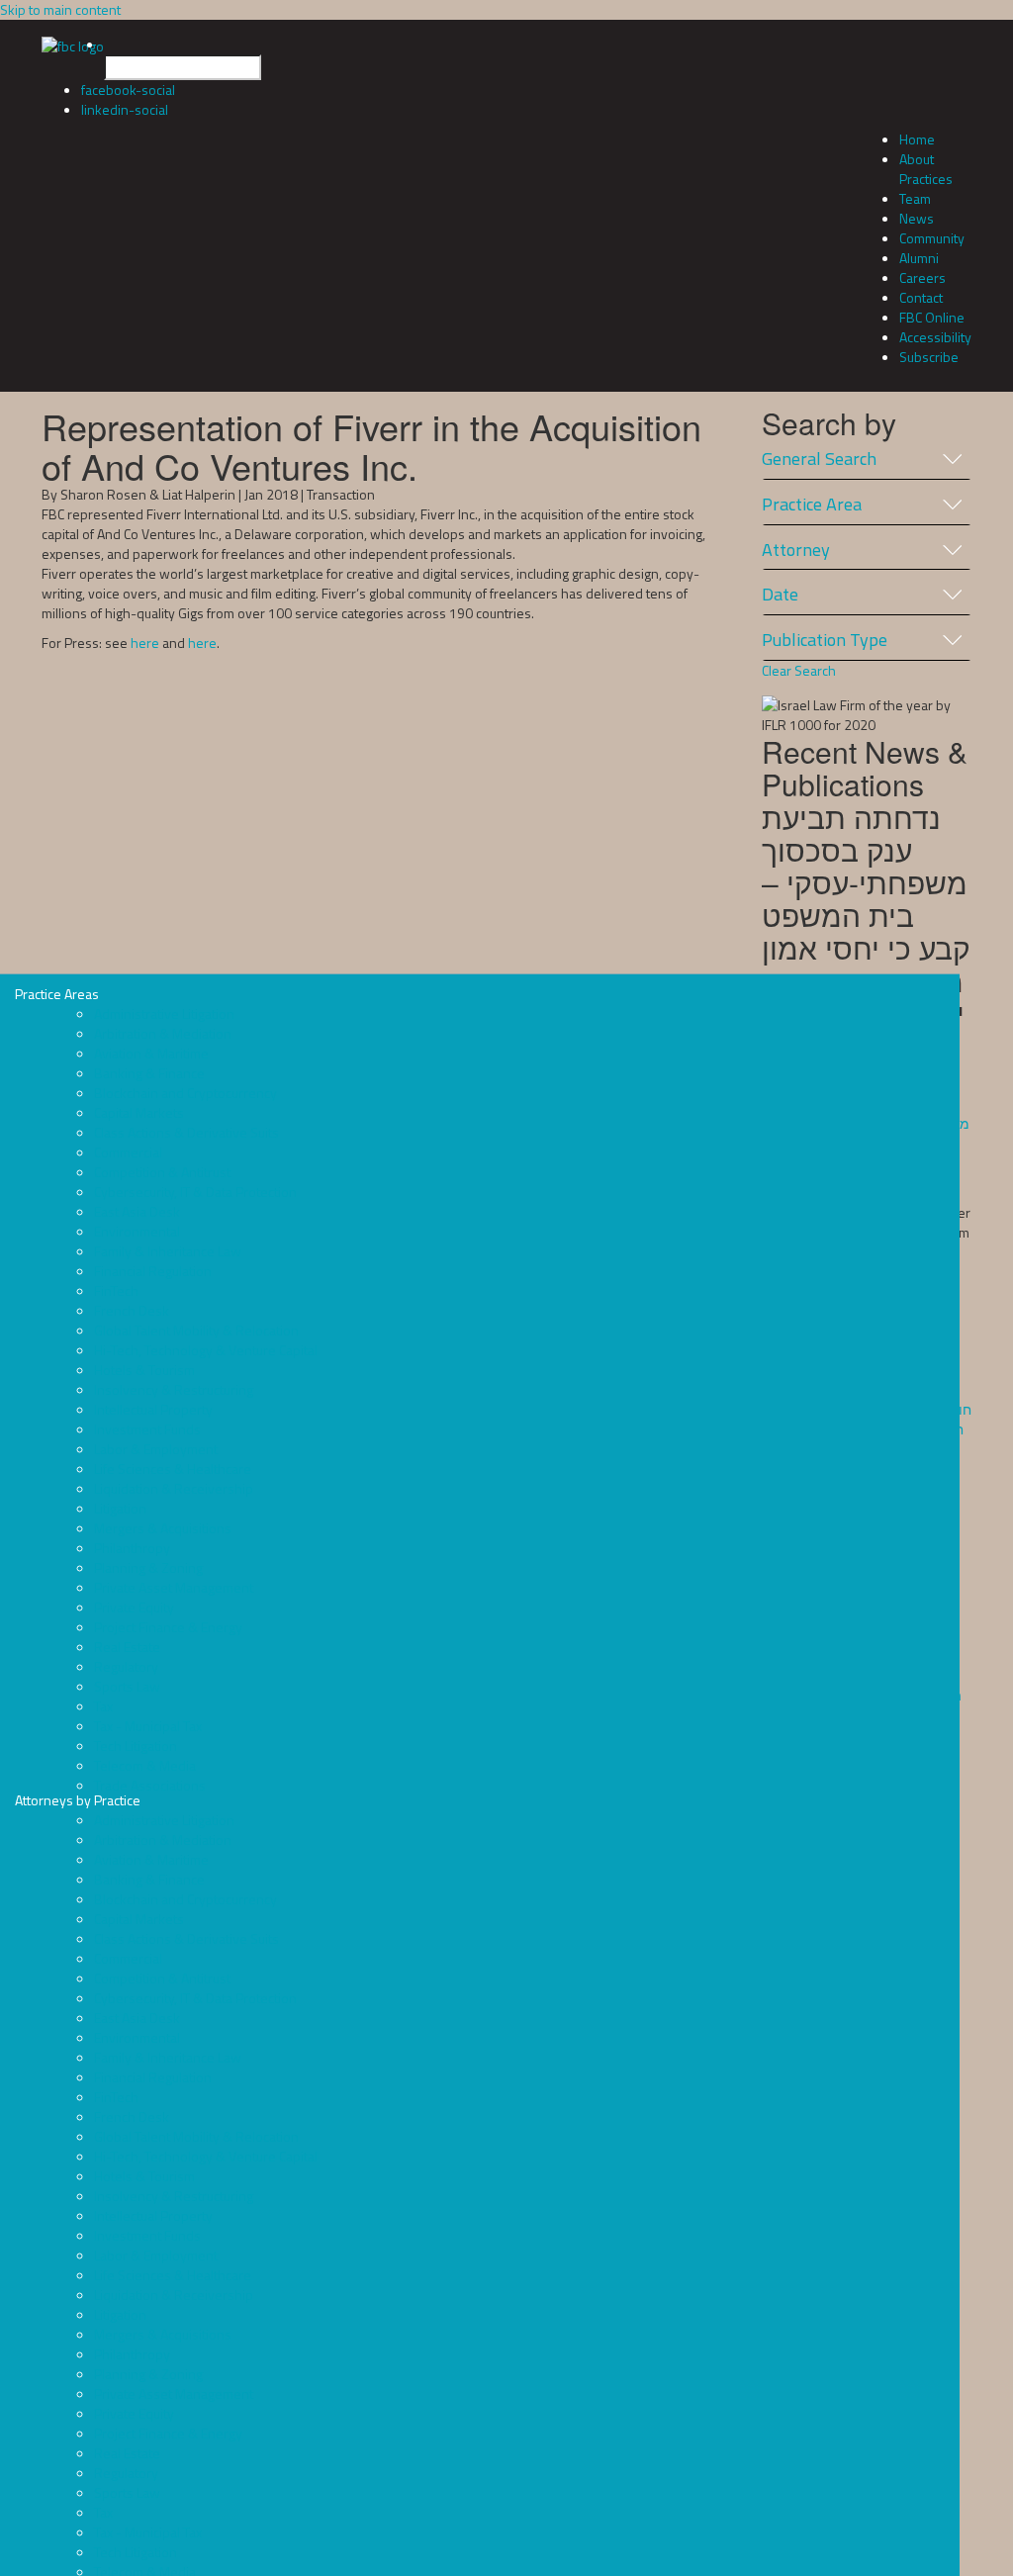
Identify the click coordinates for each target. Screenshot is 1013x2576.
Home (917, 139)
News (917, 218)
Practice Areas (166, 1390)
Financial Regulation (153, 1271)
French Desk (132, 1310)
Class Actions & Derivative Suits (186, 1132)
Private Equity (134, 1607)
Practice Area (812, 505)
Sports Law (127, 1686)
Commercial (128, 1152)
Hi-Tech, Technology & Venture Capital (206, 1350)
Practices (926, 179)
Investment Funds (147, 1429)
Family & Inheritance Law (168, 1251)
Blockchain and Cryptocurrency (185, 1093)
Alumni (919, 258)
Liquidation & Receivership (174, 1488)
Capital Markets (139, 1112)
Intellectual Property (153, 1409)
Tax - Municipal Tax (148, 1726)
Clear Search (799, 671)
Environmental (137, 1231)
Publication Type (825, 640)
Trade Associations (150, 1785)
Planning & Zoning (148, 1567)
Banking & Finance (149, 1073)
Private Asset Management (174, 1587)
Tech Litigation (136, 1746)
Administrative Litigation (164, 1013)
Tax (103, 1706)
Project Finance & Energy (168, 1627)
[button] (526, 57)
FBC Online (932, 317)
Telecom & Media (145, 1765)
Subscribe (929, 357)
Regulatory (126, 1666)
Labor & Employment (156, 1449)
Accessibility (935, 337)
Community (932, 238)
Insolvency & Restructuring (174, 1389)
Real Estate (127, 1647)
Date (780, 595)
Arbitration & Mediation (163, 1033)
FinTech (116, 1290)
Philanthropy (132, 1548)
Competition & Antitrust (162, 1172)
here (145, 643)
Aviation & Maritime (151, 1053)
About (917, 159)
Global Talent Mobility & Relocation (196, 1330)
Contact (921, 297)
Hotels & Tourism (144, 1370)
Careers (922, 277)
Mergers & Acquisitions (163, 1528)
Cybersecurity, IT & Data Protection (195, 1192)
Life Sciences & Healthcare (173, 1469)
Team (915, 198)
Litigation (120, 1508)
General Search (819, 459)
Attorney (796, 550)
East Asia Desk (137, 1211)
